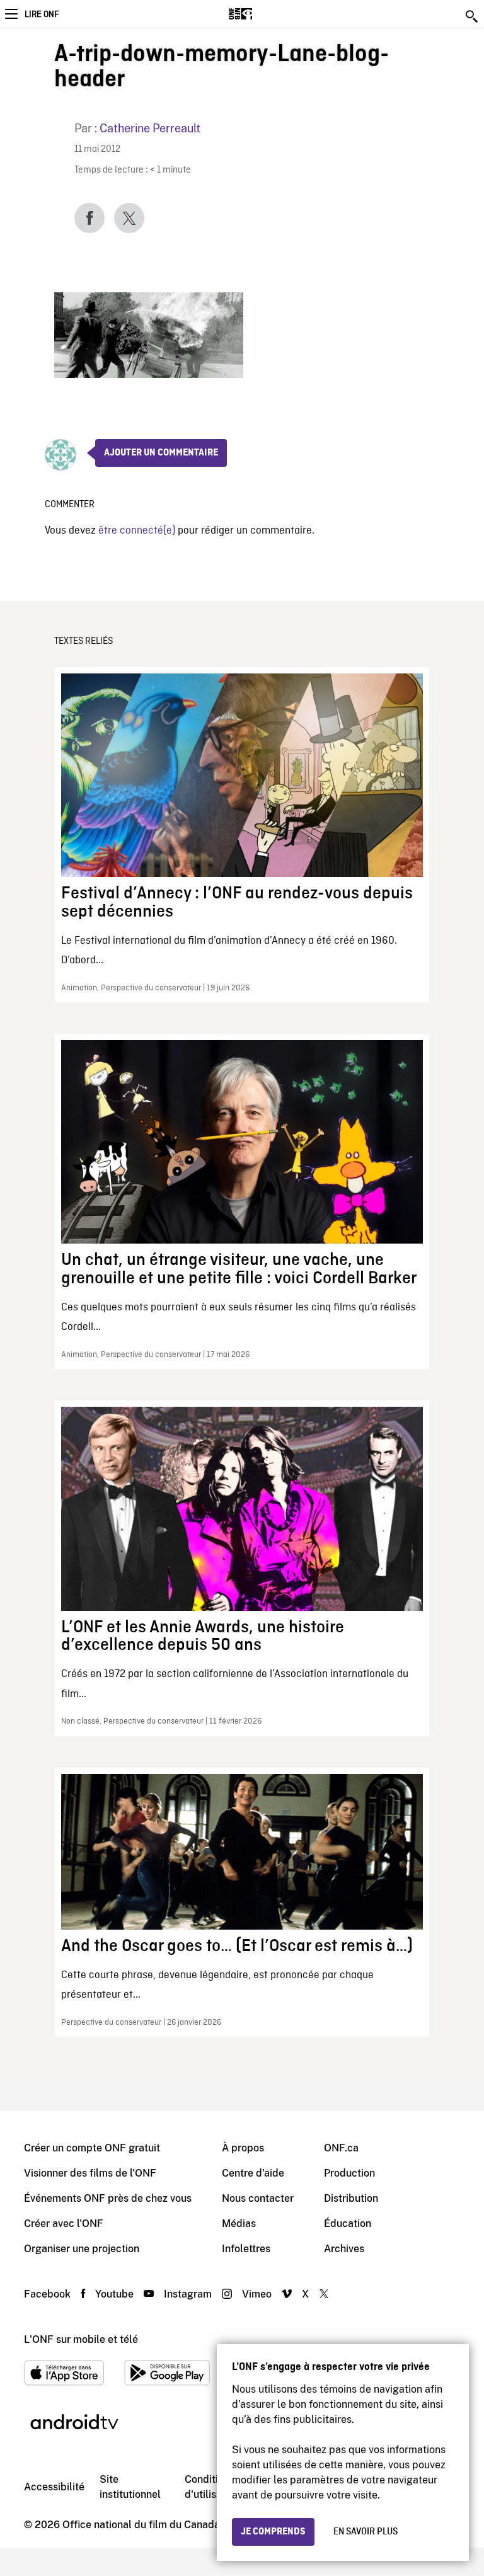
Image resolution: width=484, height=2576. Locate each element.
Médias (239, 2224)
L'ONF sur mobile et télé (81, 2339)
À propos (243, 2148)
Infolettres (246, 2249)
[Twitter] (129, 218)
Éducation (348, 2224)
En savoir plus (366, 2532)
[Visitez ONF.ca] (262, 14)
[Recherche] (473, 16)
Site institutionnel (130, 2487)
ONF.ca (341, 2148)
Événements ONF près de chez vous (108, 2198)
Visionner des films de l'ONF (90, 2173)
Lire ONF (42, 14)
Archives (344, 2249)
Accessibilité (54, 2487)
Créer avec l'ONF (64, 2224)
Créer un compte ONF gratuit (92, 2148)
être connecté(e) (137, 531)
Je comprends (273, 2532)
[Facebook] (89, 218)
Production (349, 2173)
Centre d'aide (253, 2173)
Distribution (351, 2198)
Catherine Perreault (150, 128)
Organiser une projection (82, 2249)
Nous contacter (258, 2198)
